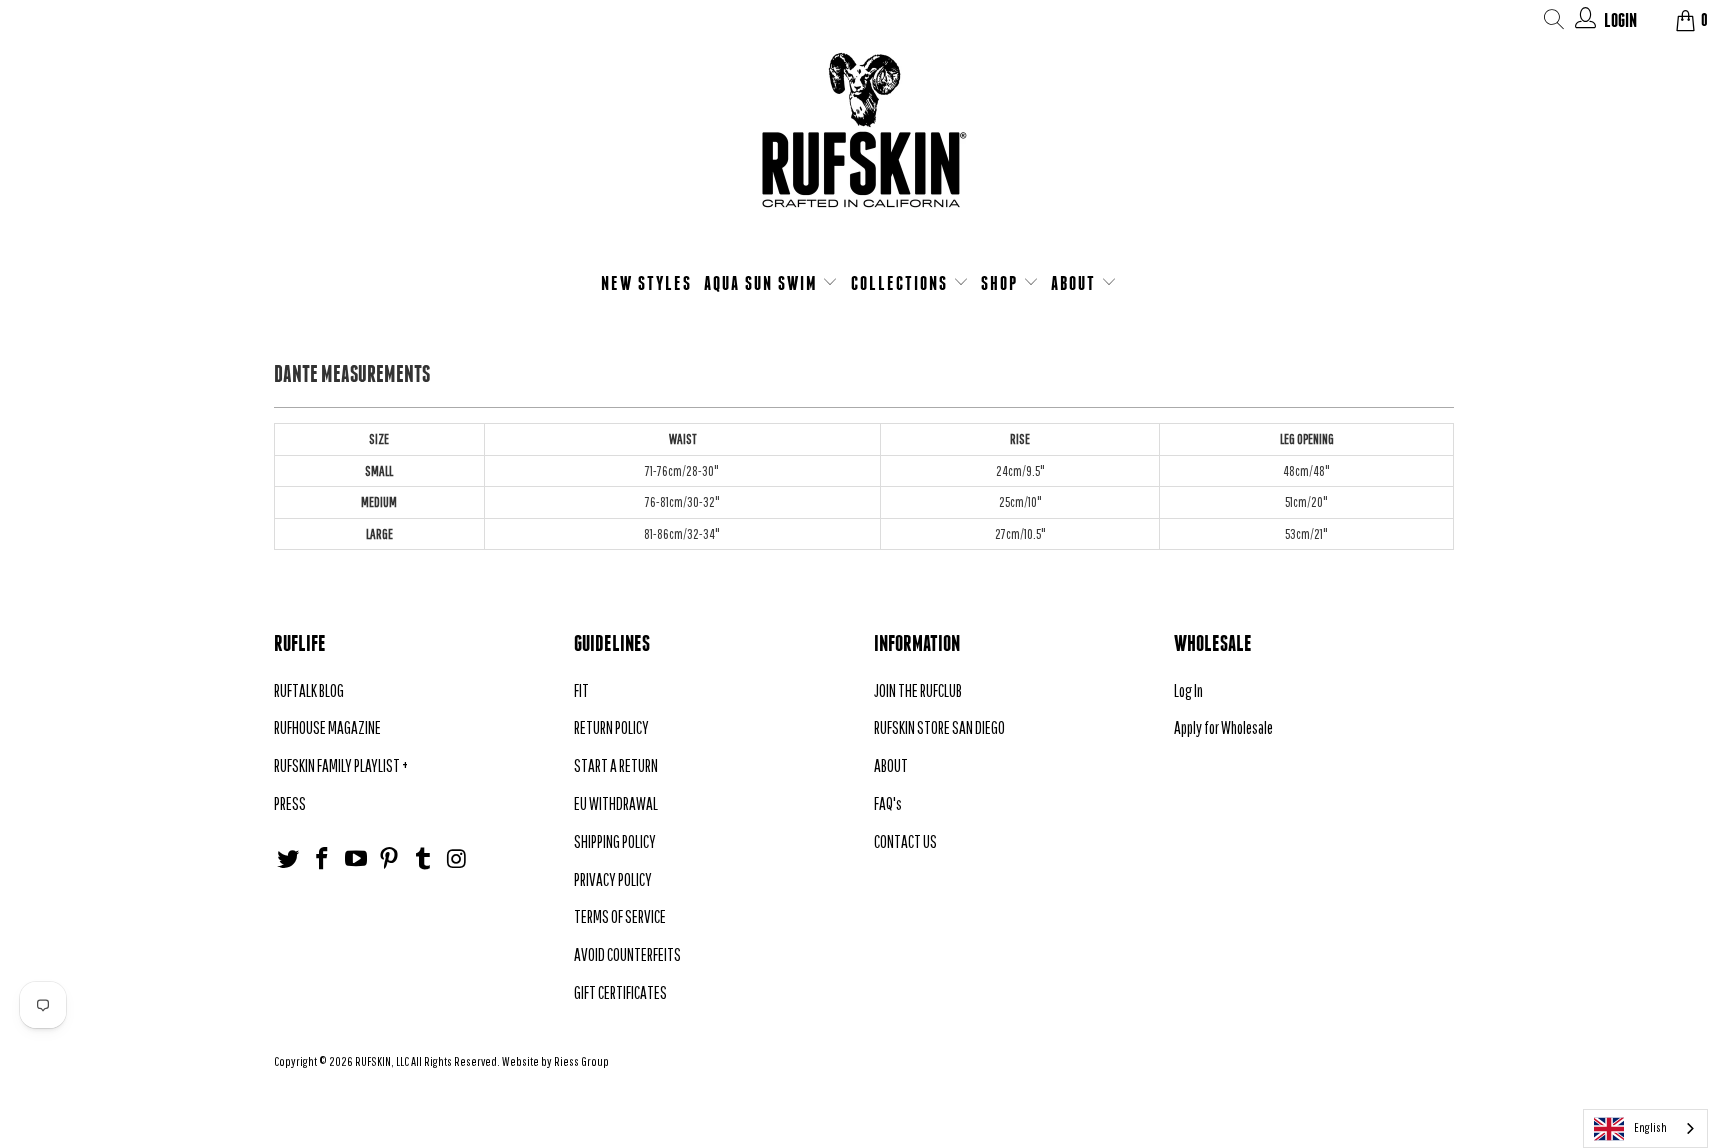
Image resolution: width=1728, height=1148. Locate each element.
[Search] (1554, 22)
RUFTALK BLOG (309, 690)
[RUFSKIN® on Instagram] (457, 859)
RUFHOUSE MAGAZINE (327, 727)
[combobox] (1645, 1128)
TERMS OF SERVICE (620, 916)
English (1650, 1127)
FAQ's (888, 803)
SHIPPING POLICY (615, 841)
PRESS (290, 803)
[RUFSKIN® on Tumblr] (424, 859)
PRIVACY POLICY (613, 879)
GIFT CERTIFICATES (620, 992)
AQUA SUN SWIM (763, 283)
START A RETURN (616, 765)
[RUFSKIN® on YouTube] (356, 859)
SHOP (1002, 283)
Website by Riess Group (555, 1061)
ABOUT (1076, 283)
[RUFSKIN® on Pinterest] (390, 859)
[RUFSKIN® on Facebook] (323, 859)
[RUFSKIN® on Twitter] (289, 859)
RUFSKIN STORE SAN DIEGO (939, 727)
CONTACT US (905, 841)
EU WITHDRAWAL (616, 803)
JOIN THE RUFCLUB (918, 690)
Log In (1188, 690)
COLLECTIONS (902, 283)
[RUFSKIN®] (864, 142)
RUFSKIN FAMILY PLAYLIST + (341, 765)
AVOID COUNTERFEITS (627, 954)
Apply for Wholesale (1223, 727)
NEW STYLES (646, 283)
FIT (581, 690)
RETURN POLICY (611, 727)
